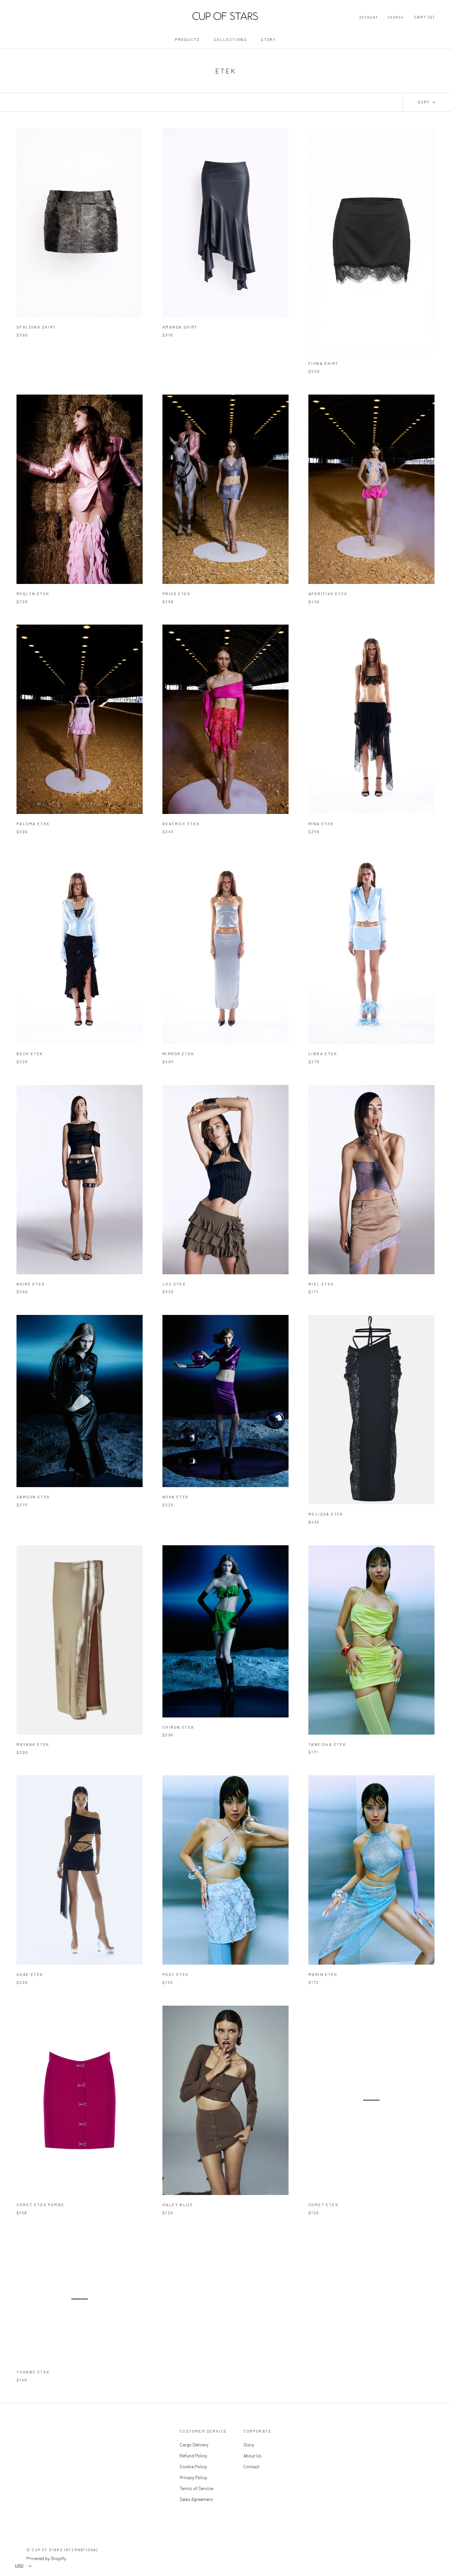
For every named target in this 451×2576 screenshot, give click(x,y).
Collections (230, 39)
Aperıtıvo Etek (328, 594)
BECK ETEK (30, 1054)
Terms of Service (196, 2488)
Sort (425, 102)
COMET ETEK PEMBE (40, 2205)
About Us (252, 2456)
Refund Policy (193, 2456)
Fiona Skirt (323, 363)
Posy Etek (176, 1974)
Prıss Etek (176, 594)
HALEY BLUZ (178, 2205)
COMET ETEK (323, 2205)
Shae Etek (30, 1974)
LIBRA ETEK (323, 1054)
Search (396, 17)
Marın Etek (323, 1974)
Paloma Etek (33, 824)
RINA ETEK (321, 824)
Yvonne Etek (33, 2371)
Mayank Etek (33, 1744)
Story (268, 39)
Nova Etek (176, 1497)
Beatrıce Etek (181, 824)
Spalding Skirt (36, 327)
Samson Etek (33, 1497)
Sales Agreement (196, 2499)
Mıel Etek (321, 1284)
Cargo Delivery (194, 2445)
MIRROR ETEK (178, 1054)
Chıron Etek (178, 1727)
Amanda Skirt (180, 327)
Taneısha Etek (327, 1744)
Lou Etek (174, 1284)
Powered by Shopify (46, 2558)
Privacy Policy (193, 2477)
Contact (251, 2466)
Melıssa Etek (326, 1514)
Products (188, 39)
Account (369, 17)
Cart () (424, 17)
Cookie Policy (193, 2466)
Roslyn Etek (33, 594)
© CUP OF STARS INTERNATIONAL (63, 2550)
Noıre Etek (31, 1284)
